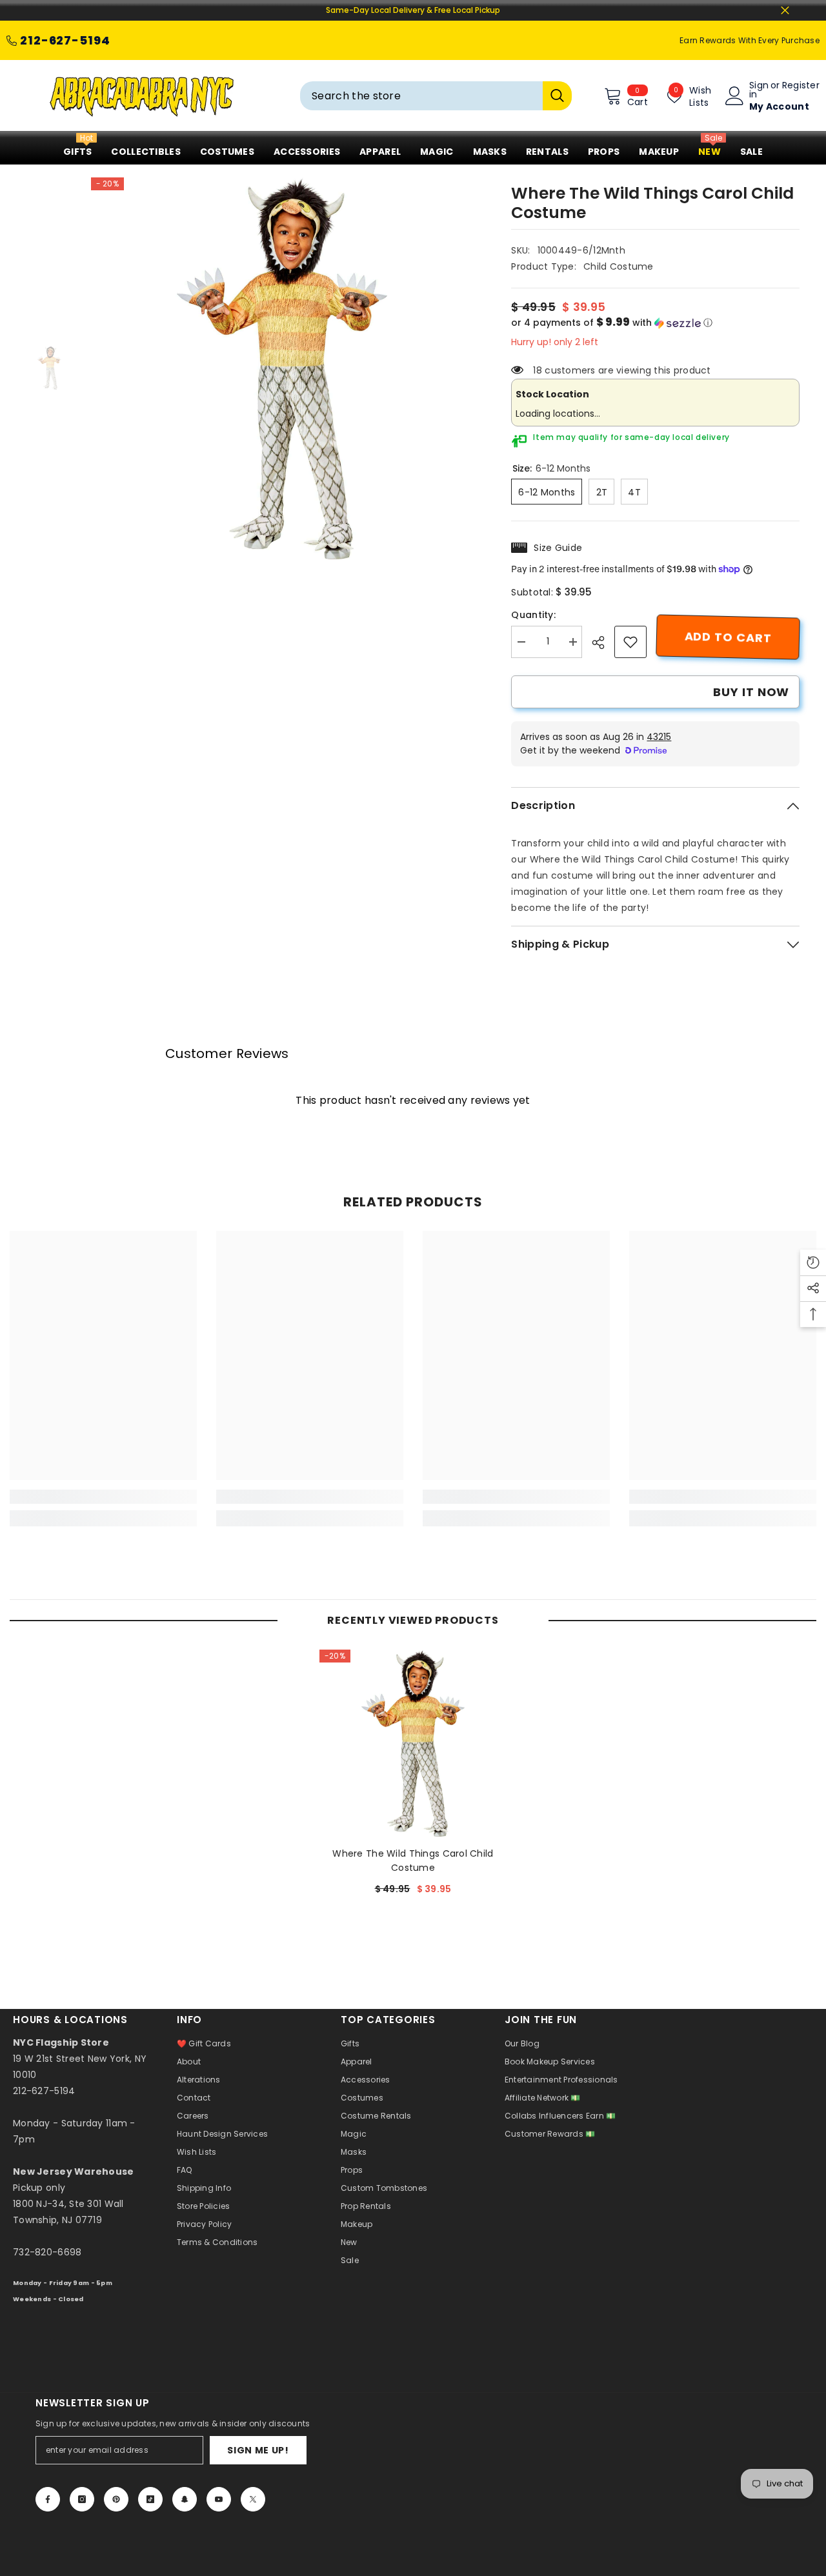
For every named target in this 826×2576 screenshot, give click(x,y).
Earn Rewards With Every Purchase (750, 40)
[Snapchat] (185, 2499)
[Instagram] (82, 2499)
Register (801, 86)
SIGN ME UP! (258, 2450)
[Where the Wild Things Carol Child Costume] (413, 1743)
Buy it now (751, 692)
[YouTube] (219, 2499)
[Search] (436, 96)
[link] (630, 642)
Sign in (759, 90)
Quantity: (533, 615)
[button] (655, 323)
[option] (282, 368)
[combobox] (421, 96)
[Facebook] (48, 2499)
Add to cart (728, 637)
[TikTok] (150, 2499)
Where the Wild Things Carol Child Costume (413, 1861)
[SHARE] (603, 643)
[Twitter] (253, 2499)
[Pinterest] (116, 2499)
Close (785, 11)
